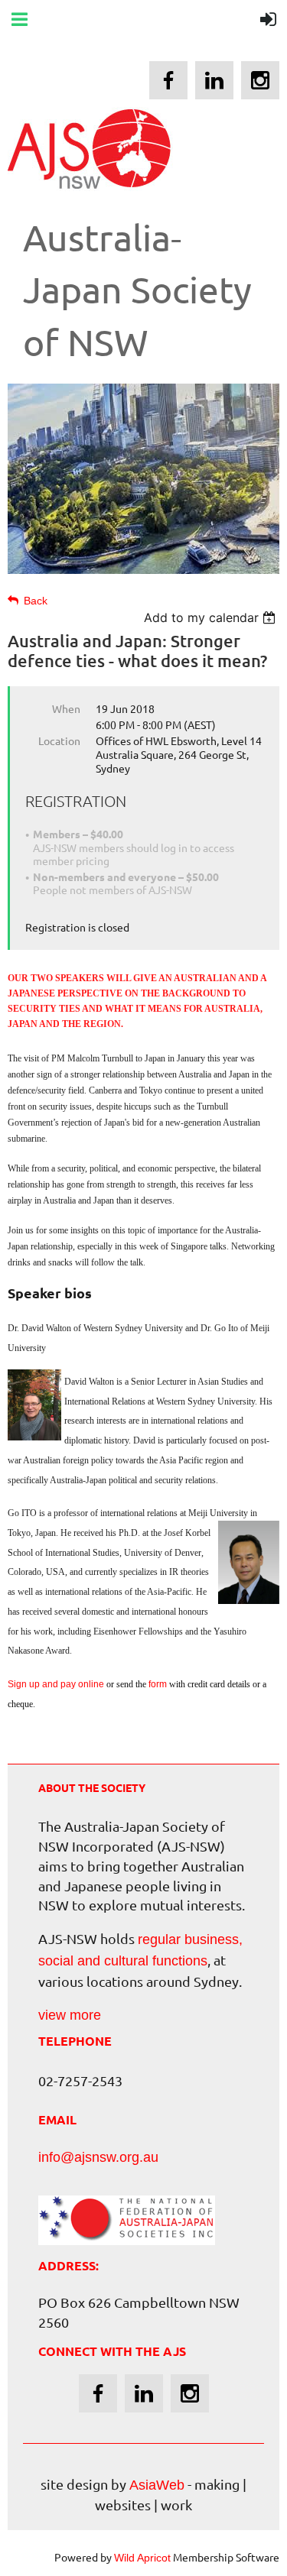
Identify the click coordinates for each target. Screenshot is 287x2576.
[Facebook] (168, 80)
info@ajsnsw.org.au (98, 2157)
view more (70, 2015)
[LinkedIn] (214, 80)
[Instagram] (260, 80)
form (158, 1684)
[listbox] (212, 617)
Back (36, 601)
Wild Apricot (142, 2558)
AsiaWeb (157, 2485)
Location (59, 740)
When (66, 708)
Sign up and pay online (56, 1684)
